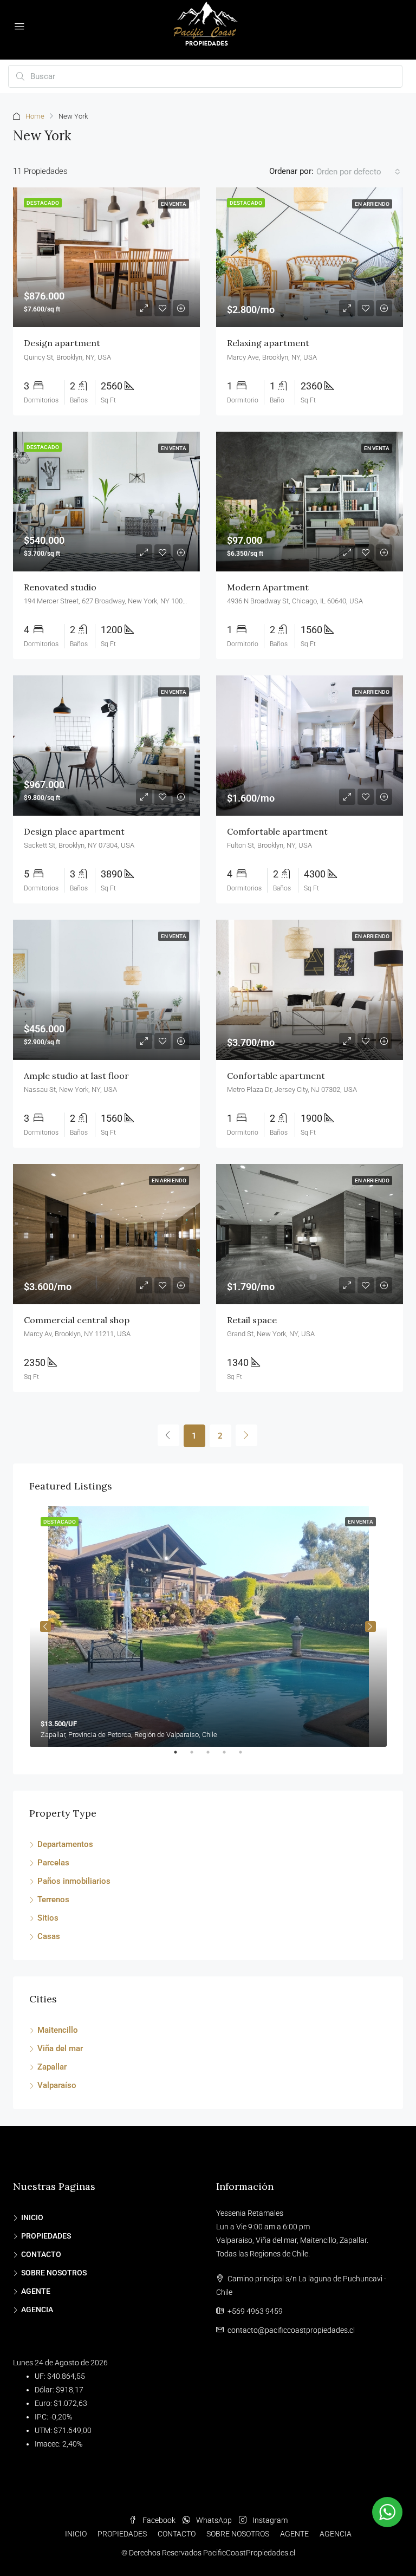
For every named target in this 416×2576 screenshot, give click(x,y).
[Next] (246, 1435)
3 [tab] (213, 1757)
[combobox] (358, 172)
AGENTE (36, 2291)
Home (35, 116)
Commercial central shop (77, 1320)
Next (370, 1627)
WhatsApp (214, 2520)
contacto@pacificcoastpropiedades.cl (291, 2330)
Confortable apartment (276, 1076)
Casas (49, 1936)
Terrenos (53, 1900)
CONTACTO (41, 2254)
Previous (45, 1627)
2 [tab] (197, 1757)
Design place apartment (74, 831)
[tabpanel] (208, 1627)
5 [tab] (246, 1757)
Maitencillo (58, 2030)
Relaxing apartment (268, 343)
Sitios (48, 1918)
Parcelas (53, 1863)
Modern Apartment (268, 587)
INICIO (32, 2217)
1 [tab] (181, 1757)
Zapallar (52, 2067)
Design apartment (62, 343)
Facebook (159, 2520)
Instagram (269, 2520)
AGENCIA (37, 2310)
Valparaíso (57, 2085)
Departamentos (65, 1844)
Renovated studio (60, 587)
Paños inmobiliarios (74, 1881)
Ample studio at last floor (76, 1076)
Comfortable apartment (277, 831)
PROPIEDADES (46, 2236)
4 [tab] (230, 1757)
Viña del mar (60, 2048)
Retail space (252, 1320)
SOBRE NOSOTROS (54, 2273)
